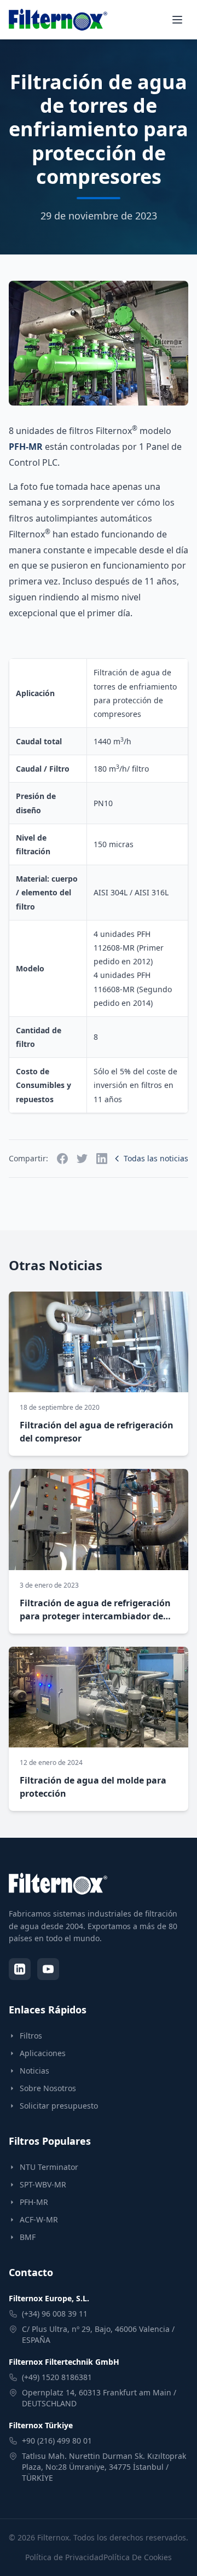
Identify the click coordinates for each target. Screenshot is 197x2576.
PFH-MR (26, 447)
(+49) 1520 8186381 (57, 2377)
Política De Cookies (138, 2557)
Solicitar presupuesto (59, 2106)
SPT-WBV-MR (43, 2184)
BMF (28, 2237)
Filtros (31, 2036)
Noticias (34, 2071)
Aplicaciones (43, 2053)
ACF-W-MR (39, 2219)
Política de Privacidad (64, 2557)
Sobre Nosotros (48, 2088)
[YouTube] (48, 1969)
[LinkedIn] (20, 1969)
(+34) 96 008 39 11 (55, 2314)
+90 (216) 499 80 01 (57, 2441)
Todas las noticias (156, 1158)
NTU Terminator (49, 2167)
